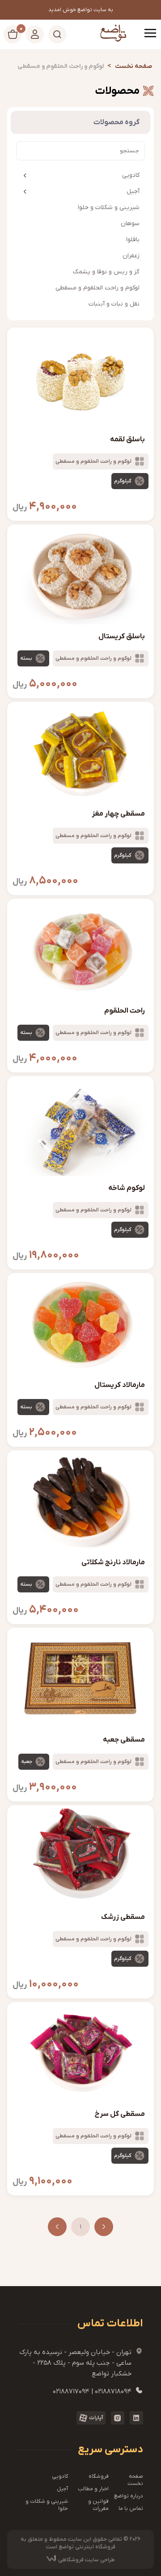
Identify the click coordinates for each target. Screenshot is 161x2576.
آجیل (133, 191)
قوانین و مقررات (98, 2505)
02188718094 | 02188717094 (98, 2391)
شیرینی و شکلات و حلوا (47, 2505)
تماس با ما (131, 2509)
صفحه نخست (135, 2480)
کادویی (131, 175)
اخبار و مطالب (93, 2489)
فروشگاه (99, 2476)
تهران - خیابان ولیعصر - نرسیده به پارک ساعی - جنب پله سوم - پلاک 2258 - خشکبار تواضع (81, 2362)
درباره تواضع (129, 2496)
